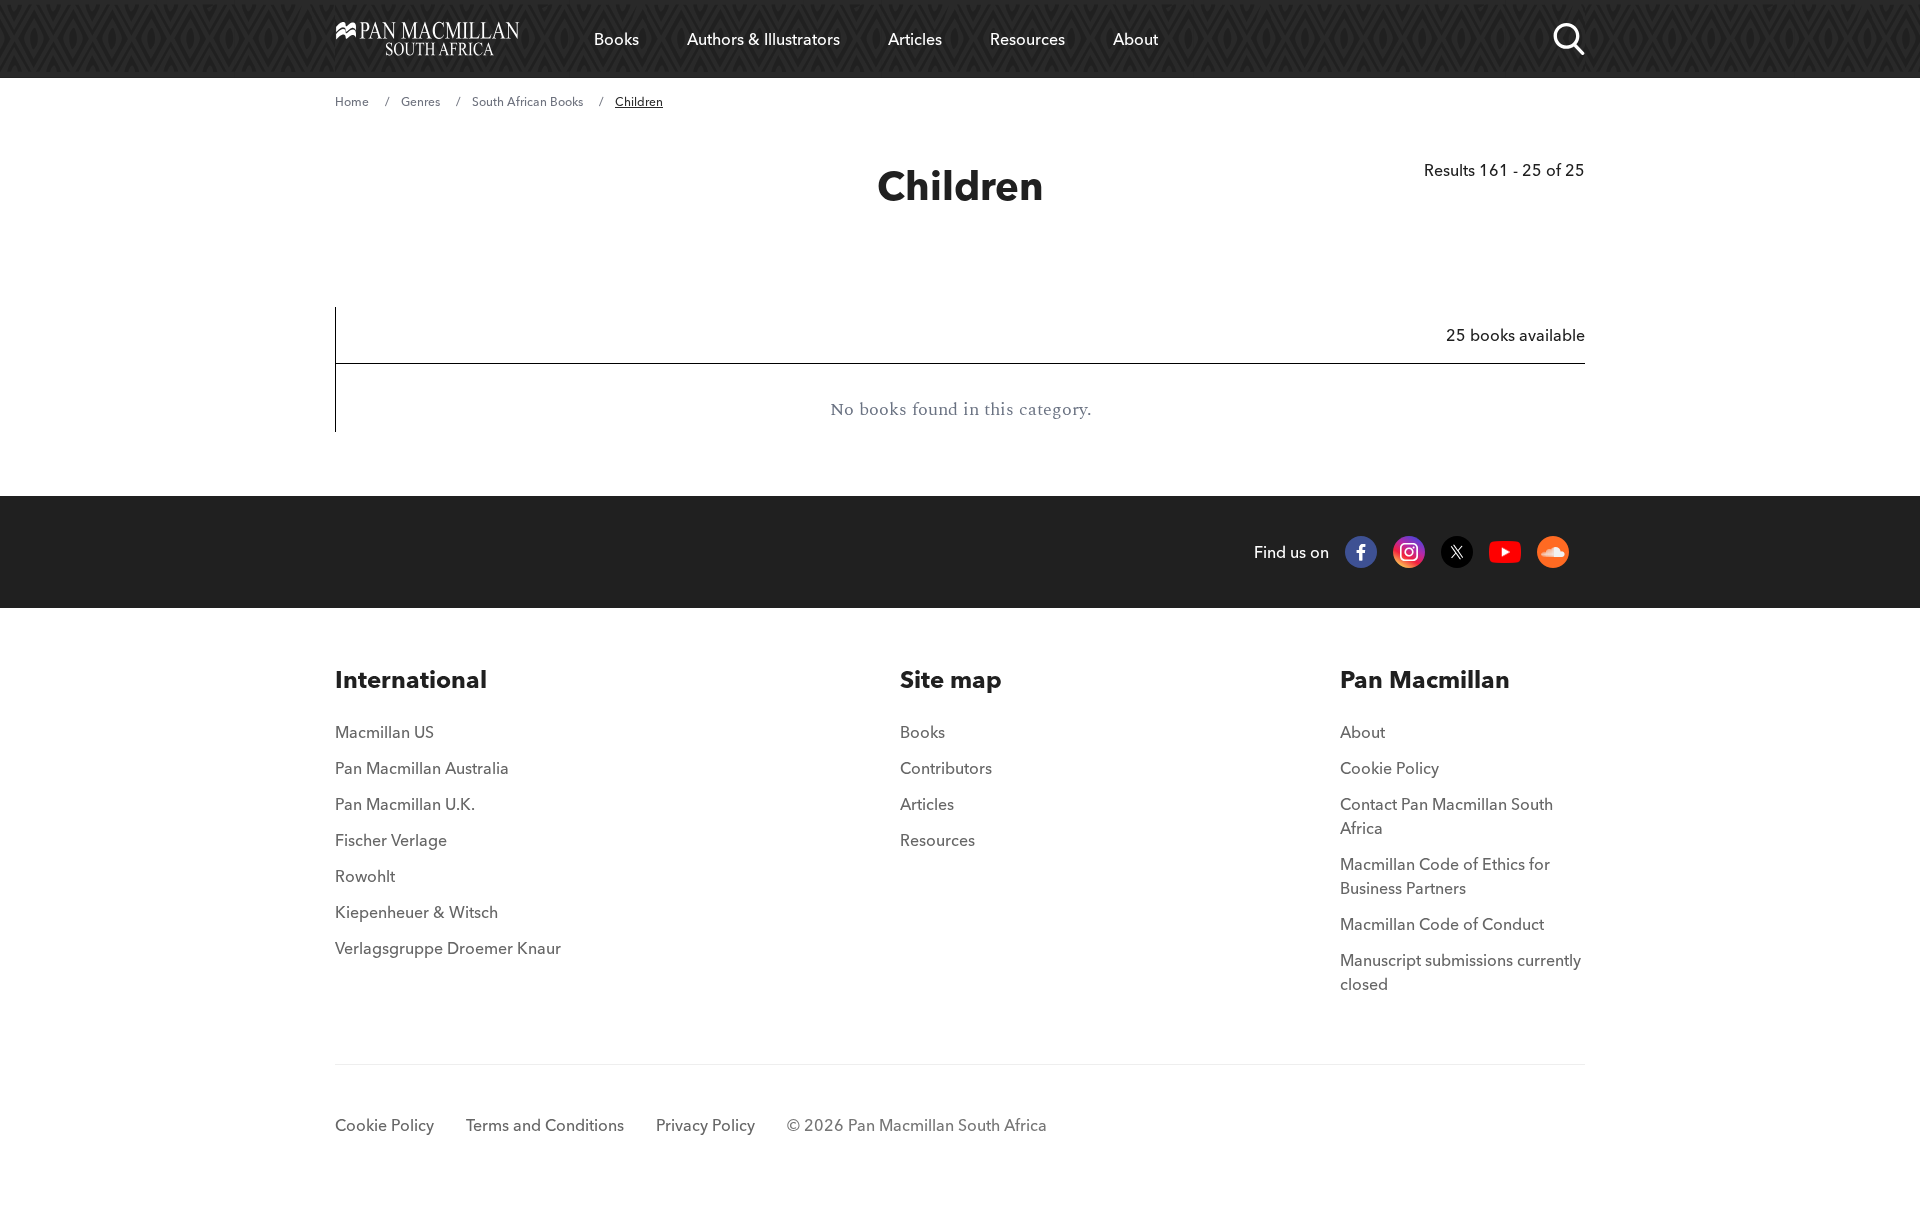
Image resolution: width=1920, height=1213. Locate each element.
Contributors (946, 768)
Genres (420, 101)
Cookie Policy (1389, 768)
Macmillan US (384, 732)
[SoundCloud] (1553, 552)
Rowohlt (365, 876)
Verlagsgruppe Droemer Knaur (448, 948)
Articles (915, 39)
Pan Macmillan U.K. (405, 804)
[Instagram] (1409, 552)
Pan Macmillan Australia (422, 768)
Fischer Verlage (391, 840)
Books (616, 39)
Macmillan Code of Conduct (1442, 924)
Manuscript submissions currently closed (1460, 972)
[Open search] (1569, 39)
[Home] (427, 39)
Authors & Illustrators (763, 39)
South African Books (527, 101)
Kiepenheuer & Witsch (416, 912)
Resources (1027, 39)
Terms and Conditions (545, 1125)
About (1135, 39)
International (411, 679)
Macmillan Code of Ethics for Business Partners (1445, 876)
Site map (951, 679)
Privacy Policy (705, 1125)
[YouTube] (1505, 552)
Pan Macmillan (1425, 679)
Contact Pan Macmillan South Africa (1446, 816)
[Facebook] (1361, 552)
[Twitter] (1457, 552)
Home (352, 101)
